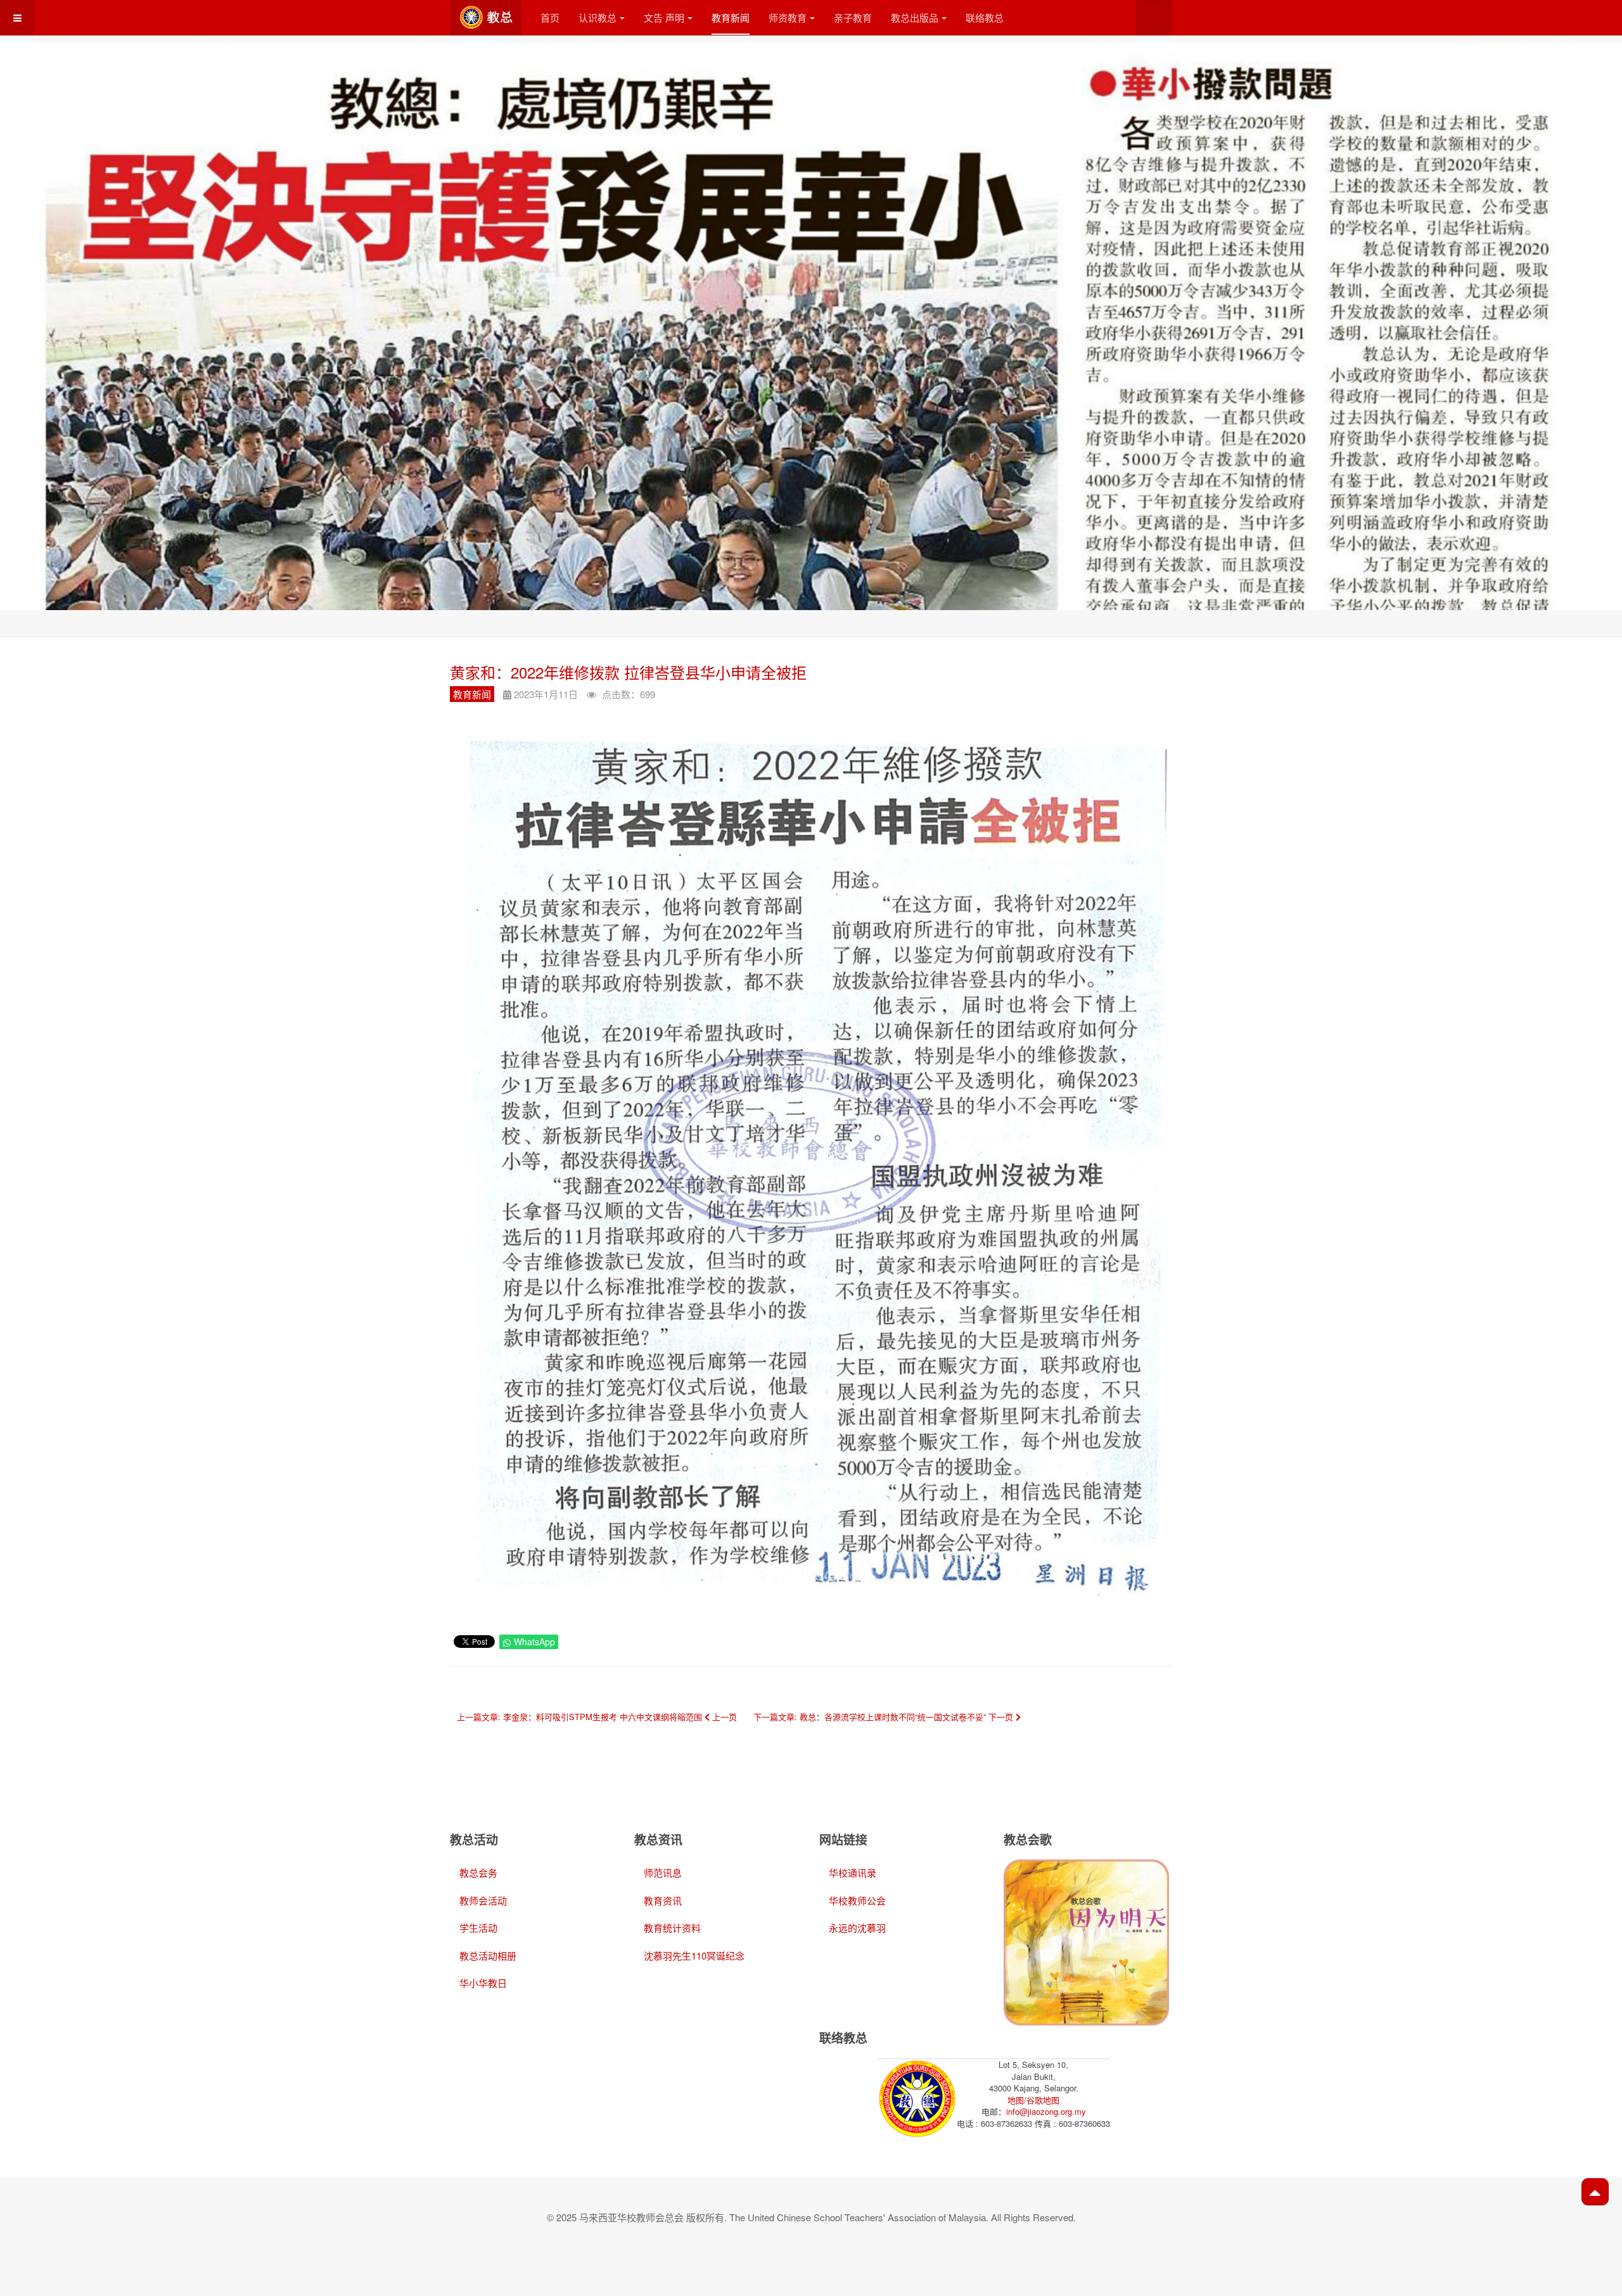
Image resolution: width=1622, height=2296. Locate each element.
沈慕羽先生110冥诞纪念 (694, 1955)
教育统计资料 (672, 1928)
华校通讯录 (853, 1872)
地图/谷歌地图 (1033, 2100)
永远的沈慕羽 (857, 1928)
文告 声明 (664, 17)
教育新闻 (731, 17)
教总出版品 (915, 17)
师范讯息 (663, 1872)
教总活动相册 (488, 1955)
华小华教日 (483, 1983)
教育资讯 (663, 1900)
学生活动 (478, 1928)
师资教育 (788, 17)
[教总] (486, 17)
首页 (550, 17)
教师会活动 (483, 1900)
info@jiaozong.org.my (1046, 2111)
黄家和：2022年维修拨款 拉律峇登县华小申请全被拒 (628, 672)
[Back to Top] (1595, 2192)
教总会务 (478, 1872)
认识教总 (597, 17)
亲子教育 (853, 17)
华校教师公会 (857, 1900)
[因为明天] (1086, 1941)
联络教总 (985, 17)
